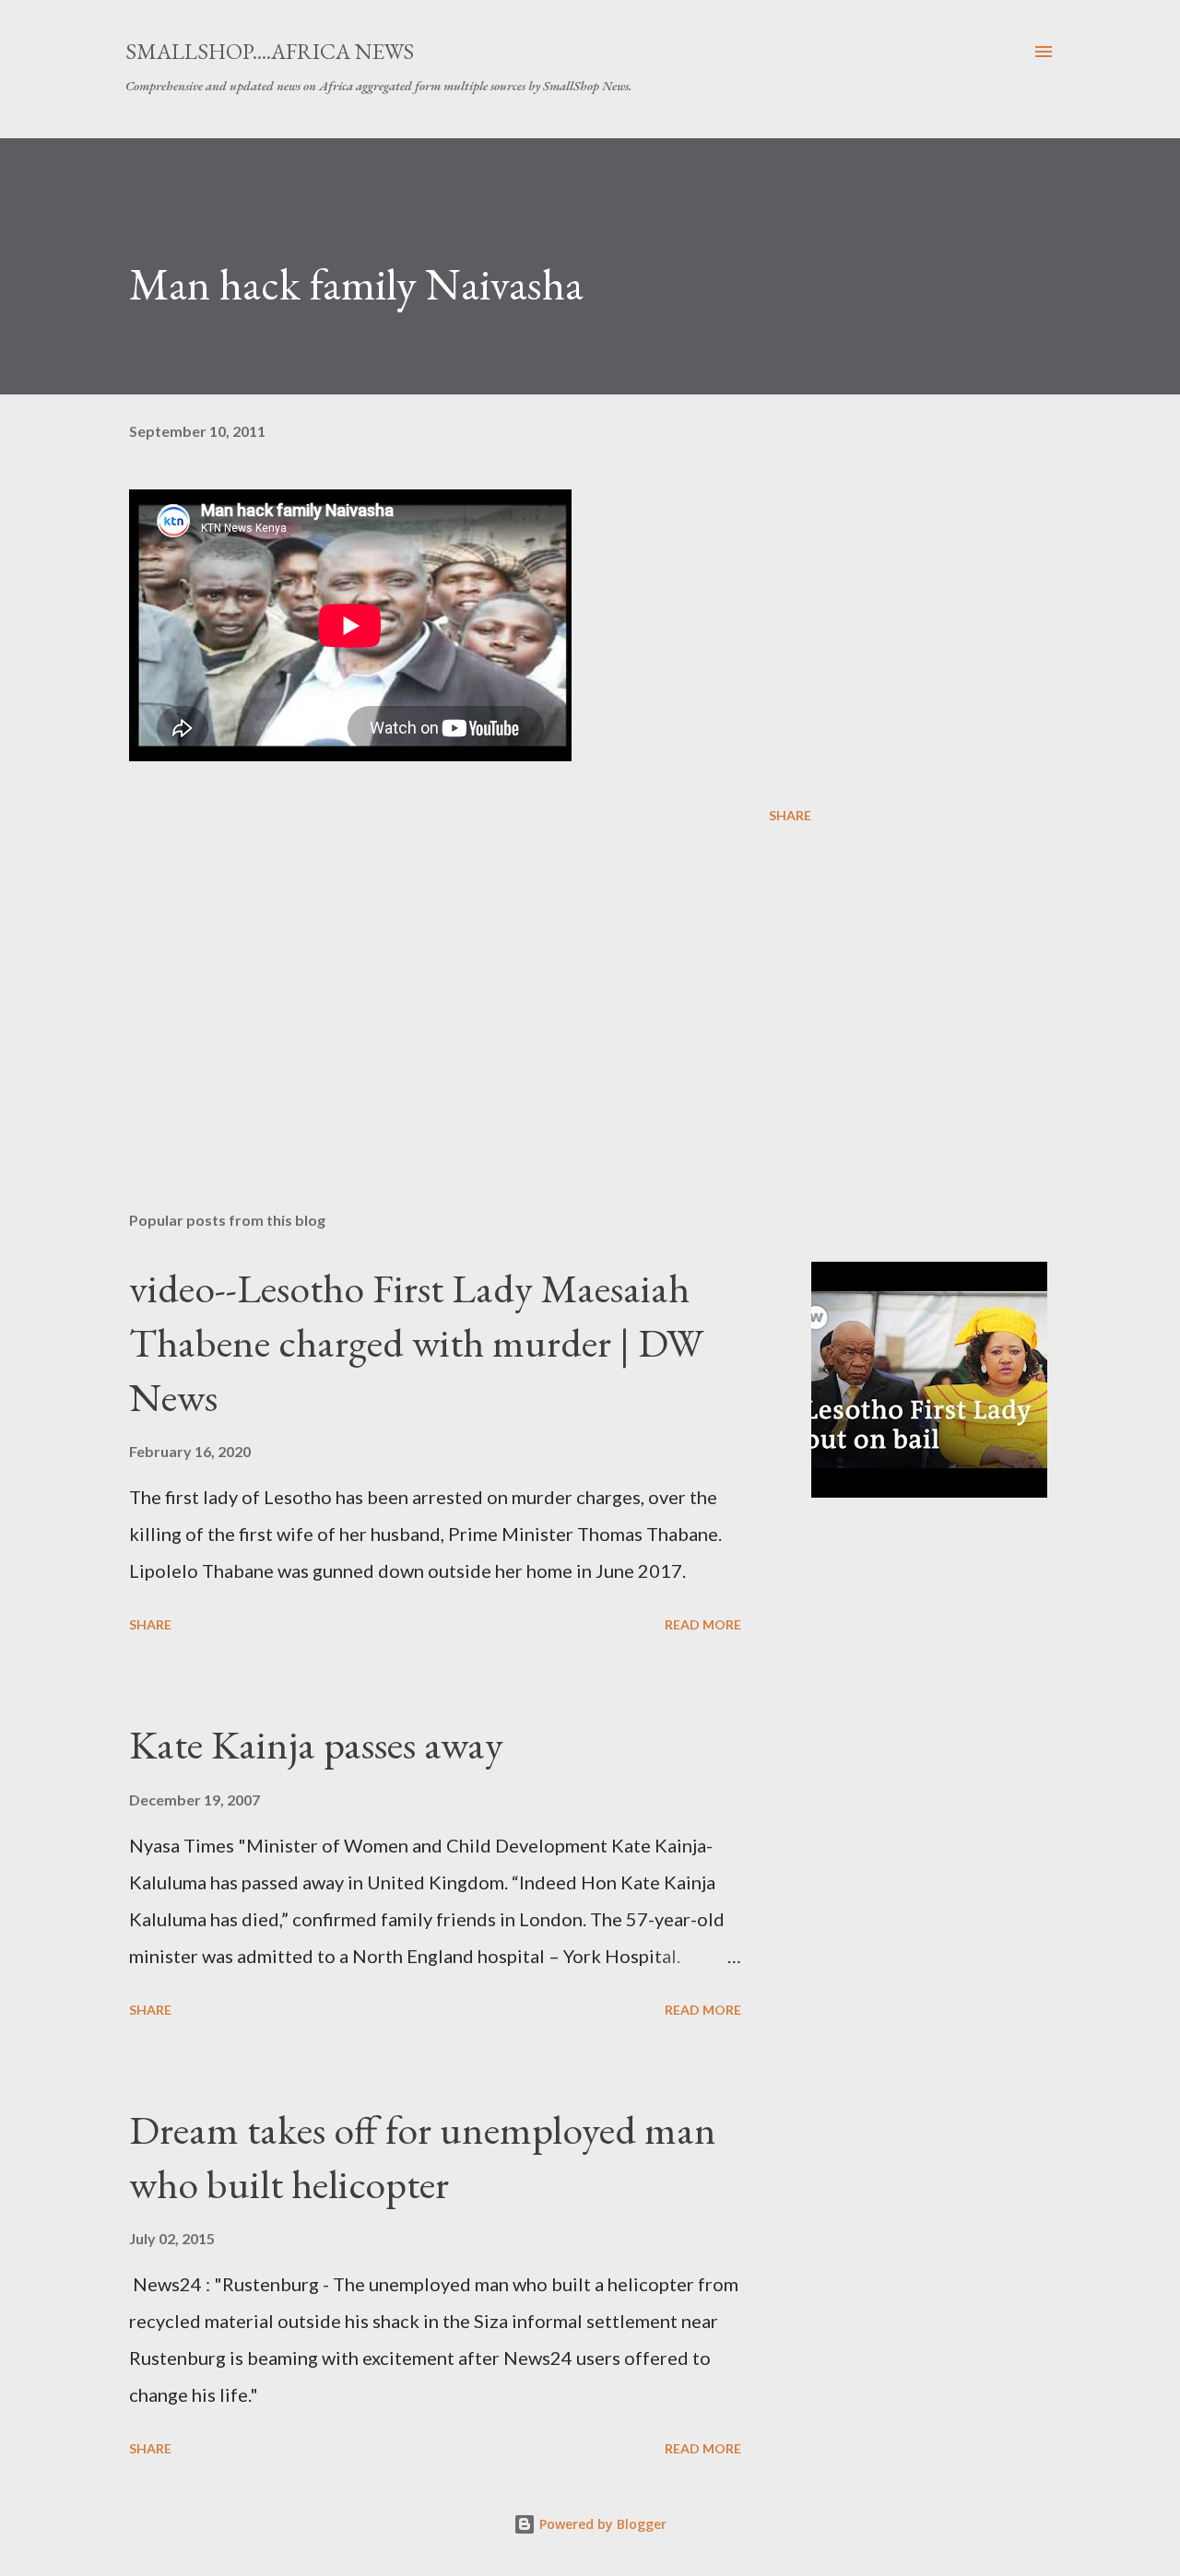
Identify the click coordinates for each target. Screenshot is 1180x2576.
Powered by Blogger (601, 2524)
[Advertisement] (441, 982)
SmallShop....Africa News (270, 51)
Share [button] (790, 815)
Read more (703, 1624)
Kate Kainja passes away (316, 1744)
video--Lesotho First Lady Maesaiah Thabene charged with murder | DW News (416, 1342)
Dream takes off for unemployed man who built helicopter (423, 2157)
